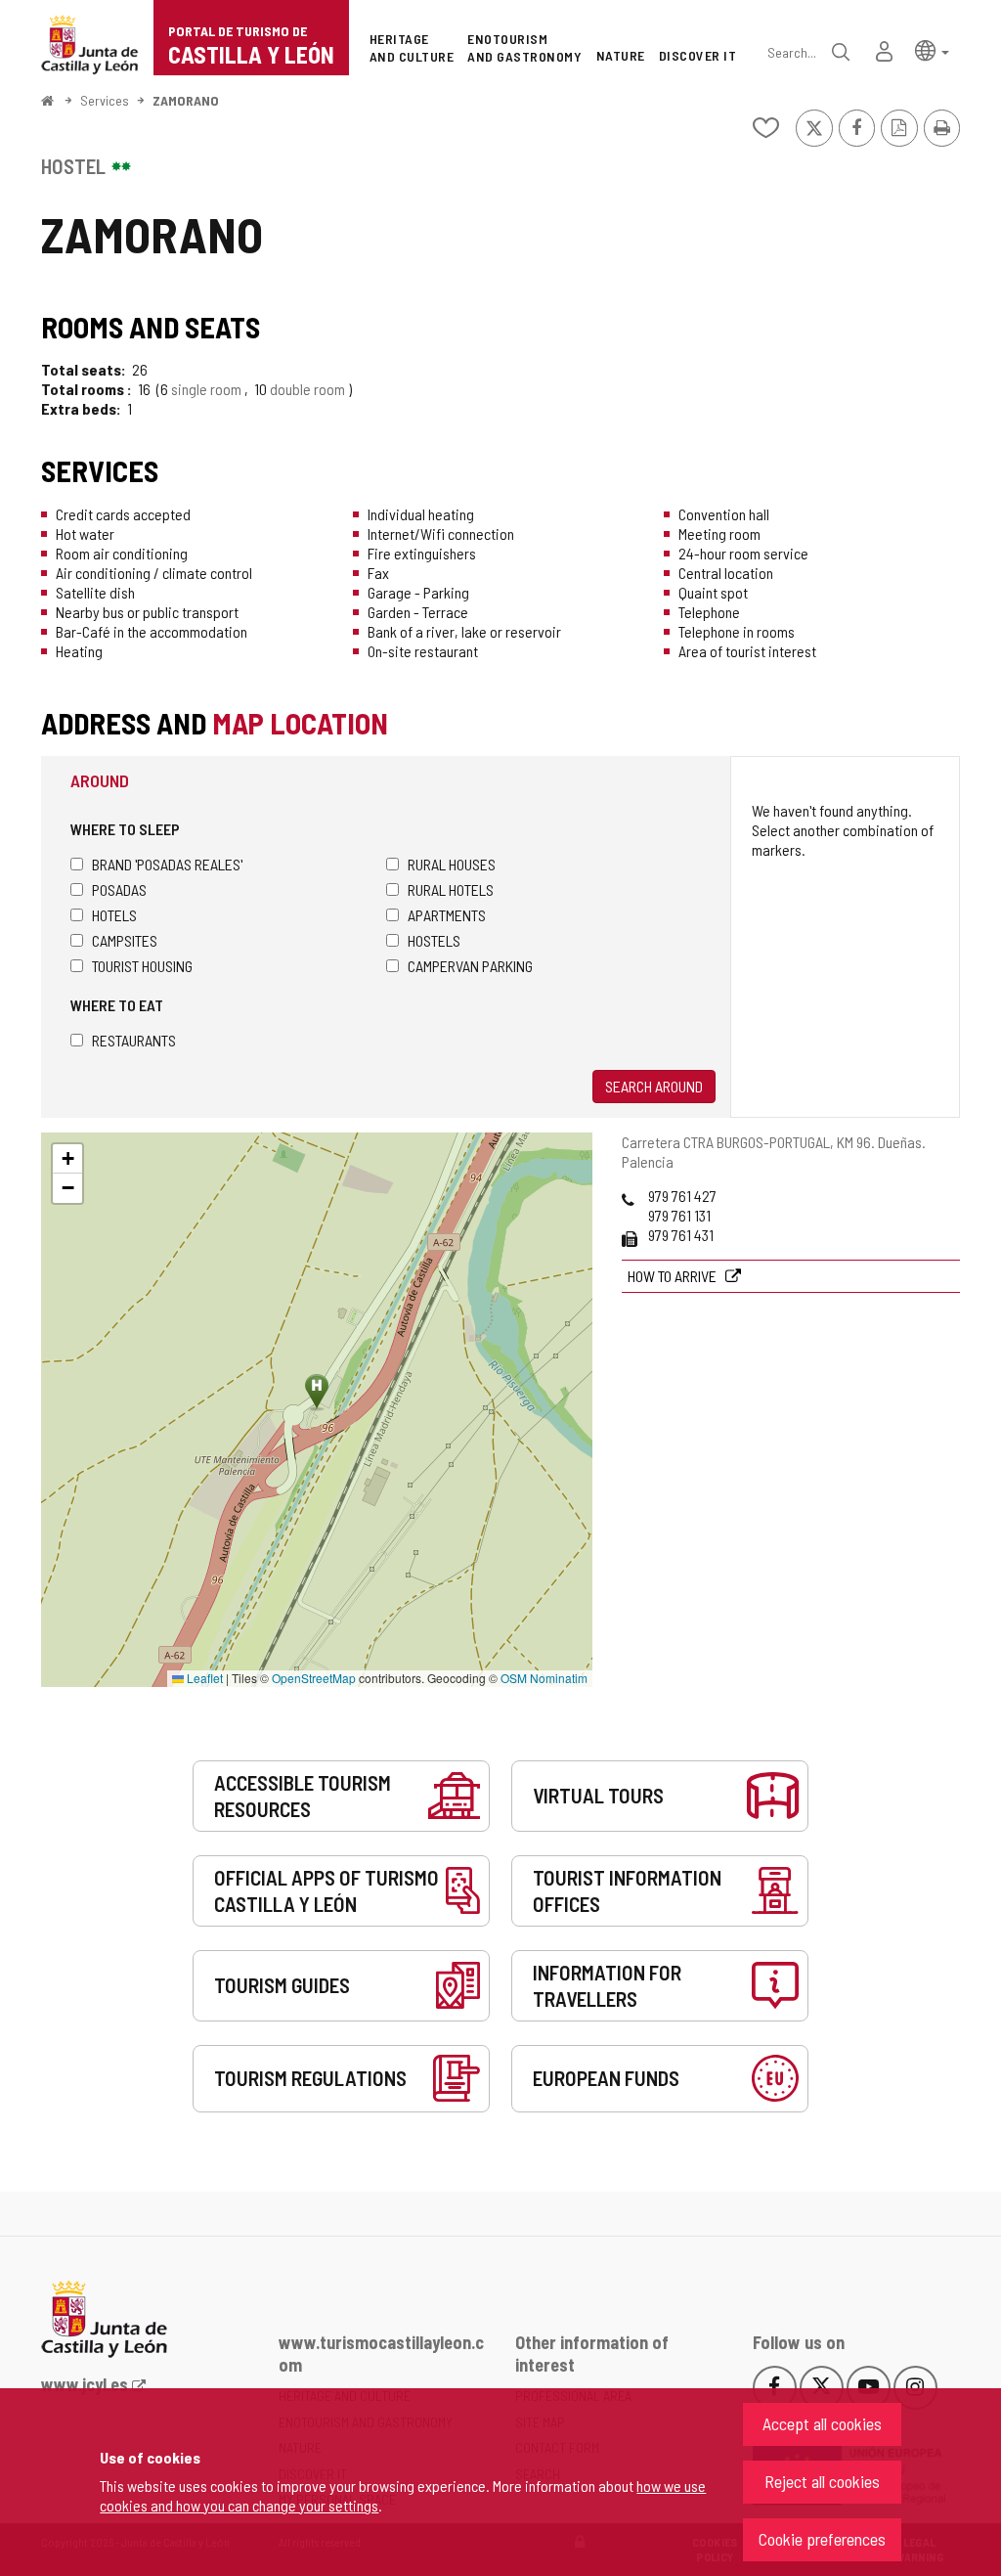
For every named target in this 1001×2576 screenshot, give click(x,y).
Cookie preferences (822, 2539)
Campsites (125, 940)
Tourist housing (142, 966)
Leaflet (203, 1678)
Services (105, 100)
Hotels (114, 915)
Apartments (447, 915)
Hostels (434, 940)
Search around (654, 1086)
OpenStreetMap (314, 1678)
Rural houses (452, 864)
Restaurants (134, 1040)
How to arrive (674, 1276)
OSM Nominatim (544, 1678)
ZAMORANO (186, 100)
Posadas (119, 889)
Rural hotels (451, 889)
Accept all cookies (822, 2423)
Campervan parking (470, 966)
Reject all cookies (822, 2481)
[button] (932, 49)
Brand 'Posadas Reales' (167, 864)
